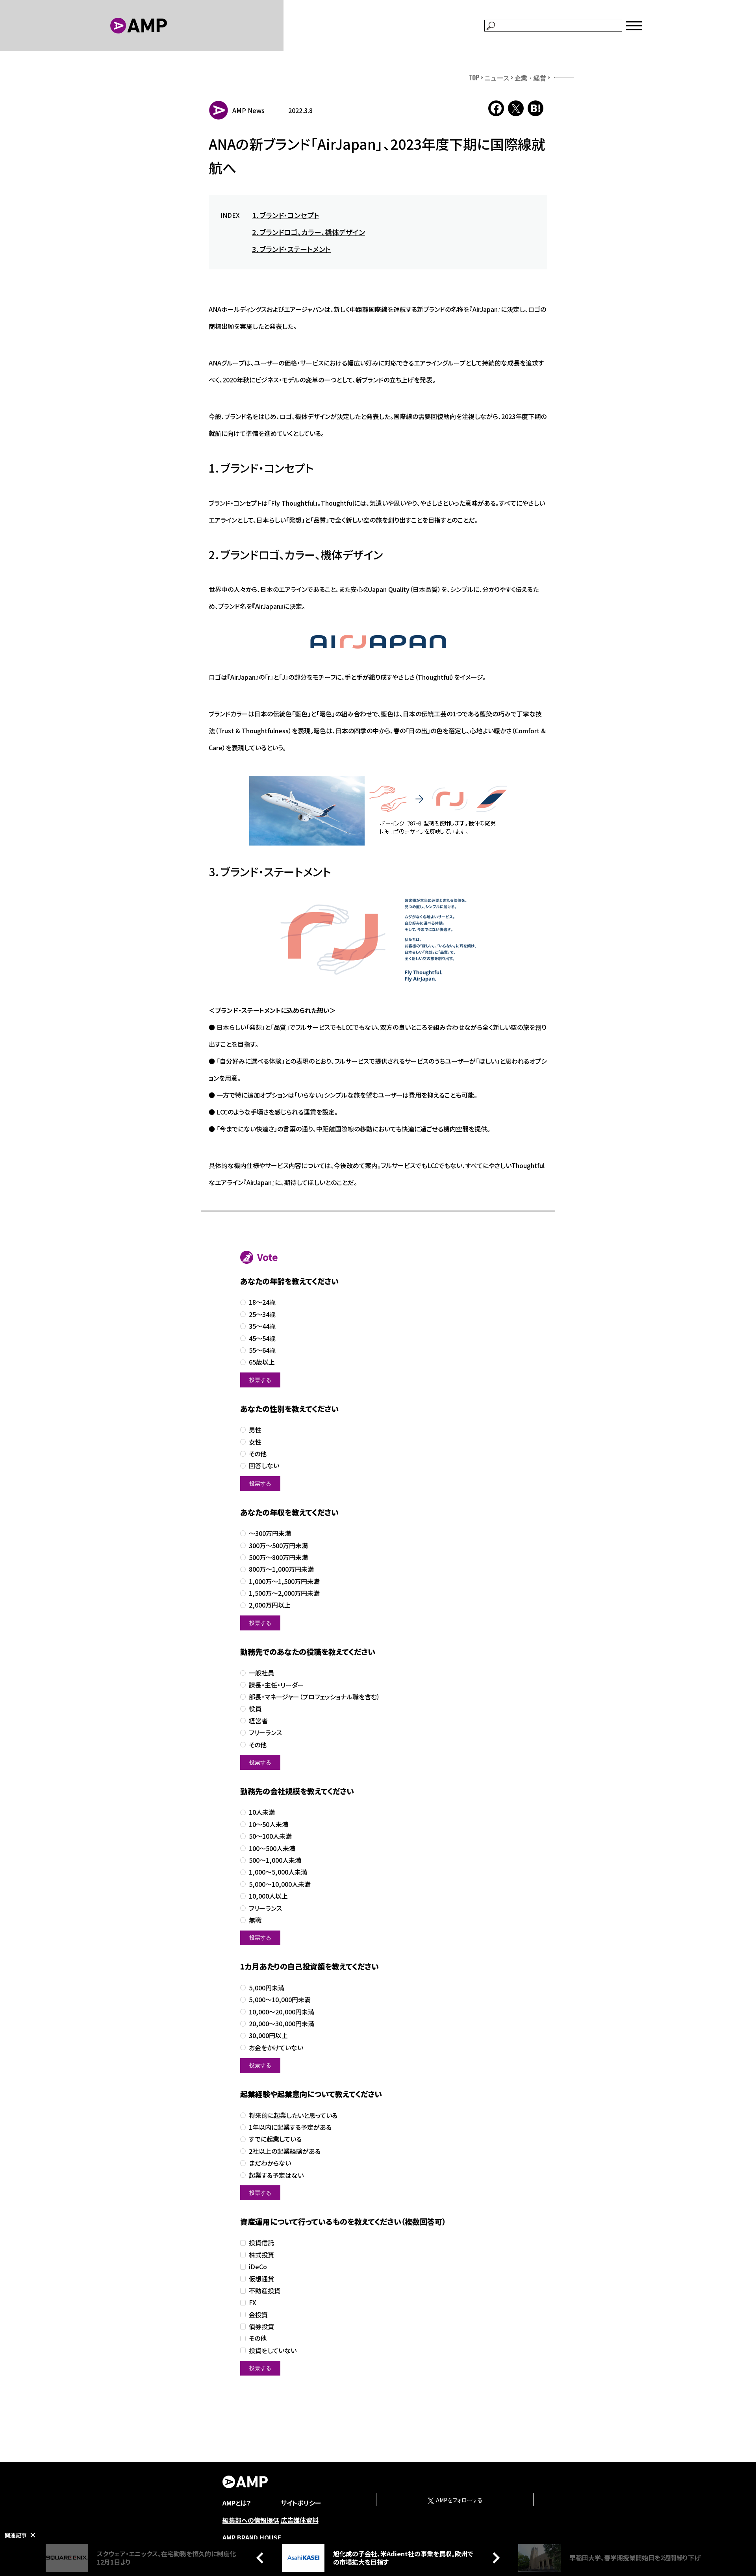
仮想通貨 (261, 2279)
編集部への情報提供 (251, 2520)
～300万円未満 (270, 1533)
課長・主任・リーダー (276, 1685)
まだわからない (270, 2163)
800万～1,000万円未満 (281, 1569)
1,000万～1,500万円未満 (284, 1581)
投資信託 (261, 2243)
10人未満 (262, 1812)
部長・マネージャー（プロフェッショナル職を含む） (314, 1697)
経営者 (258, 1721)
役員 (255, 1709)
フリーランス (265, 1733)
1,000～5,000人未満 (278, 1872)
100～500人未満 (272, 1848)
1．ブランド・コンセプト (286, 215)
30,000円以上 (268, 2035)
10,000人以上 (268, 1896)
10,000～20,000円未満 (282, 2012)
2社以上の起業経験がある (285, 2151)
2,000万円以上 (270, 1605)
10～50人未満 (269, 1824)
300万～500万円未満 (278, 1546)
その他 (258, 1454)
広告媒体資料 (300, 2520)
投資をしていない (273, 2351)
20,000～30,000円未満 (282, 2024)
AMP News (248, 110)
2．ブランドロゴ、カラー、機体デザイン (309, 232)
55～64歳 (262, 1350)
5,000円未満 (267, 1988)
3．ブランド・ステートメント (291, 249)
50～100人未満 (270, 1836)
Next (494, 2557)
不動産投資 (265, 2291)
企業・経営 (530, 78)
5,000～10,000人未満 (280, 1884)
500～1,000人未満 (275, 1860)
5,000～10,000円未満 (280, 2000)
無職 (255, 1920)
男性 (255, 1430)
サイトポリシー (301, 2503)
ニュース (497, 78)
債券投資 (261, 2327)
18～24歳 (262, 1302)
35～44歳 (262, 1326)
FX (253, 2302)
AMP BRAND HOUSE (252, 2537)
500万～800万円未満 (278, 1557)
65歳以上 (262, 1362)
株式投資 (261, 2255)
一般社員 (261, 1673)
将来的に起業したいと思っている (293, 2115)
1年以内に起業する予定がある (290, 2127)
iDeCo (258, 2267)
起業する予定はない (276, 2175)
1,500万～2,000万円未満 (284, 1593)
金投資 (258, 2315)
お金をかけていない (276, 2048)
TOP (474, 78)
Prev (262, 2557)
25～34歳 (262, 1314)
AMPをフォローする (459, 2500)
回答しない (264, 1466)
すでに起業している (275, 2139)
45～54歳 (262, 1338)
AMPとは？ (237, 2503)
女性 (255, 1442)
